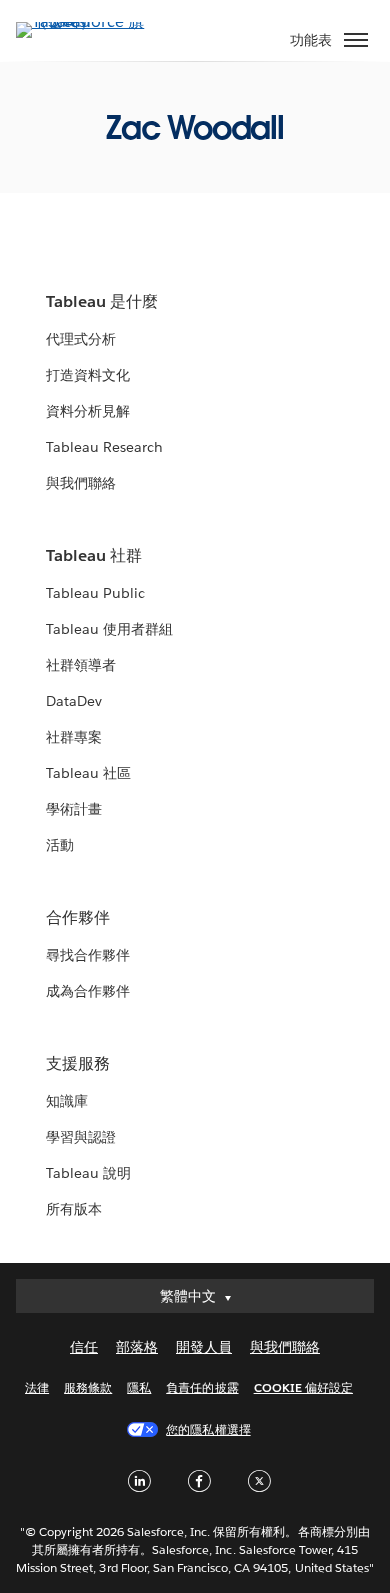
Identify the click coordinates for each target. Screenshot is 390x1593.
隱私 (139, 1387)
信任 (84, 1347)
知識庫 (67, 1101)
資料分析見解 (88, 411)
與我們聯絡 (81, 483)
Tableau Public (95, 593)
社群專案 (74, 737)
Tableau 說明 (88, 1173)
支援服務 (78, 1063)
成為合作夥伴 (88, 991)
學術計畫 (74, 809)
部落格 (137, 1347)
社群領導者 (81, 665)
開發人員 (204, 1347)
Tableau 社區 (88, 773)
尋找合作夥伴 (88, 955)
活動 (60, 845)
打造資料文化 (88, 375)
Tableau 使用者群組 (109, 629)
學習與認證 (81, 1137)
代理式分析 (81, 339)
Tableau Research (104, 447)
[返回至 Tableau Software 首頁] (86, 21)
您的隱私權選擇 (208, 1429)
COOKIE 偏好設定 (303, 1387)
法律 (37, 1387)
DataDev (74, 701)
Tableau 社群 (94, 555)
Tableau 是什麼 (102, 301)
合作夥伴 (78, 917)
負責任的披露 (202, 1387)
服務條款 (88, 1387)
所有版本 (74, 1209)
